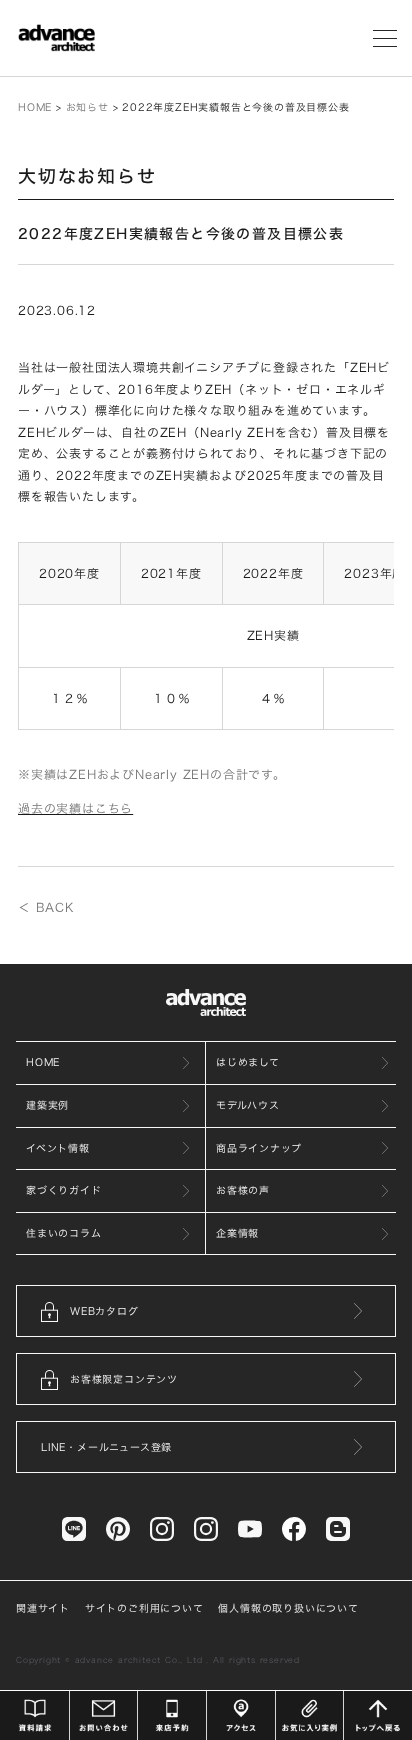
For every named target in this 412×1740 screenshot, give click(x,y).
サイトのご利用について (144, 1608)
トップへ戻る (378, 1715)
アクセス (241, 1715)
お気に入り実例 (310, 1715)
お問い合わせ (104, 1715)
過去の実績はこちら (75, 808)
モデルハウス (248, 1105)
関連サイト (43, 1608)
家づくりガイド (64, 1190)
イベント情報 (58, 1148)
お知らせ (87, 107)
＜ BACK (46, 907)
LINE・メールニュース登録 (106, 1447)
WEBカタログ (104, 1311)
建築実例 (47, 1105)
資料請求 (35, 1715)
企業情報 (237, 1233)
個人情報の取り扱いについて (288, 1608)
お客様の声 (243, 1190)
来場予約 (172, 1715)
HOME (35, 107)
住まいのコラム (64, 1233)
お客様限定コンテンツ (124, 1379)
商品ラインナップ (258, 1148)
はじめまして (248, 1062)
